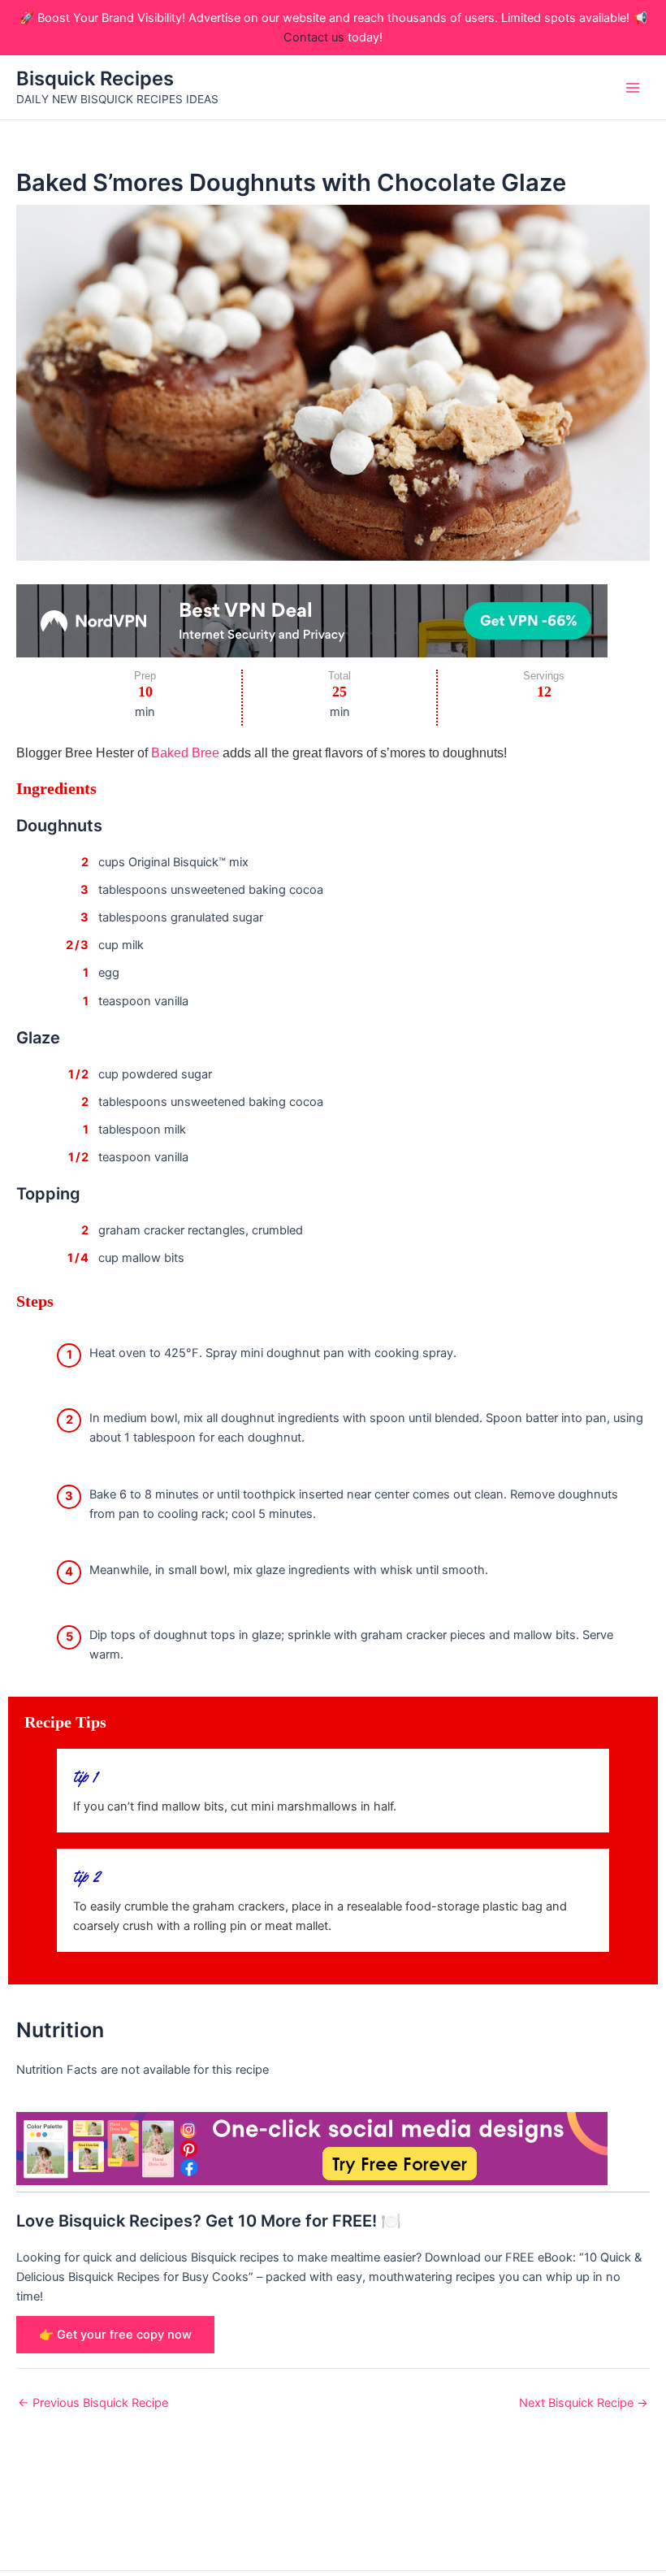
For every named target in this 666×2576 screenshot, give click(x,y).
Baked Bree (185, 752)
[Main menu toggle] (633, 88)
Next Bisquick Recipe (584, 2403)
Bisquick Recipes (95, 78)
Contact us (314, 37)
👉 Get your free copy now (115, 2335)
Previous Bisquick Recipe (93, 2403)
